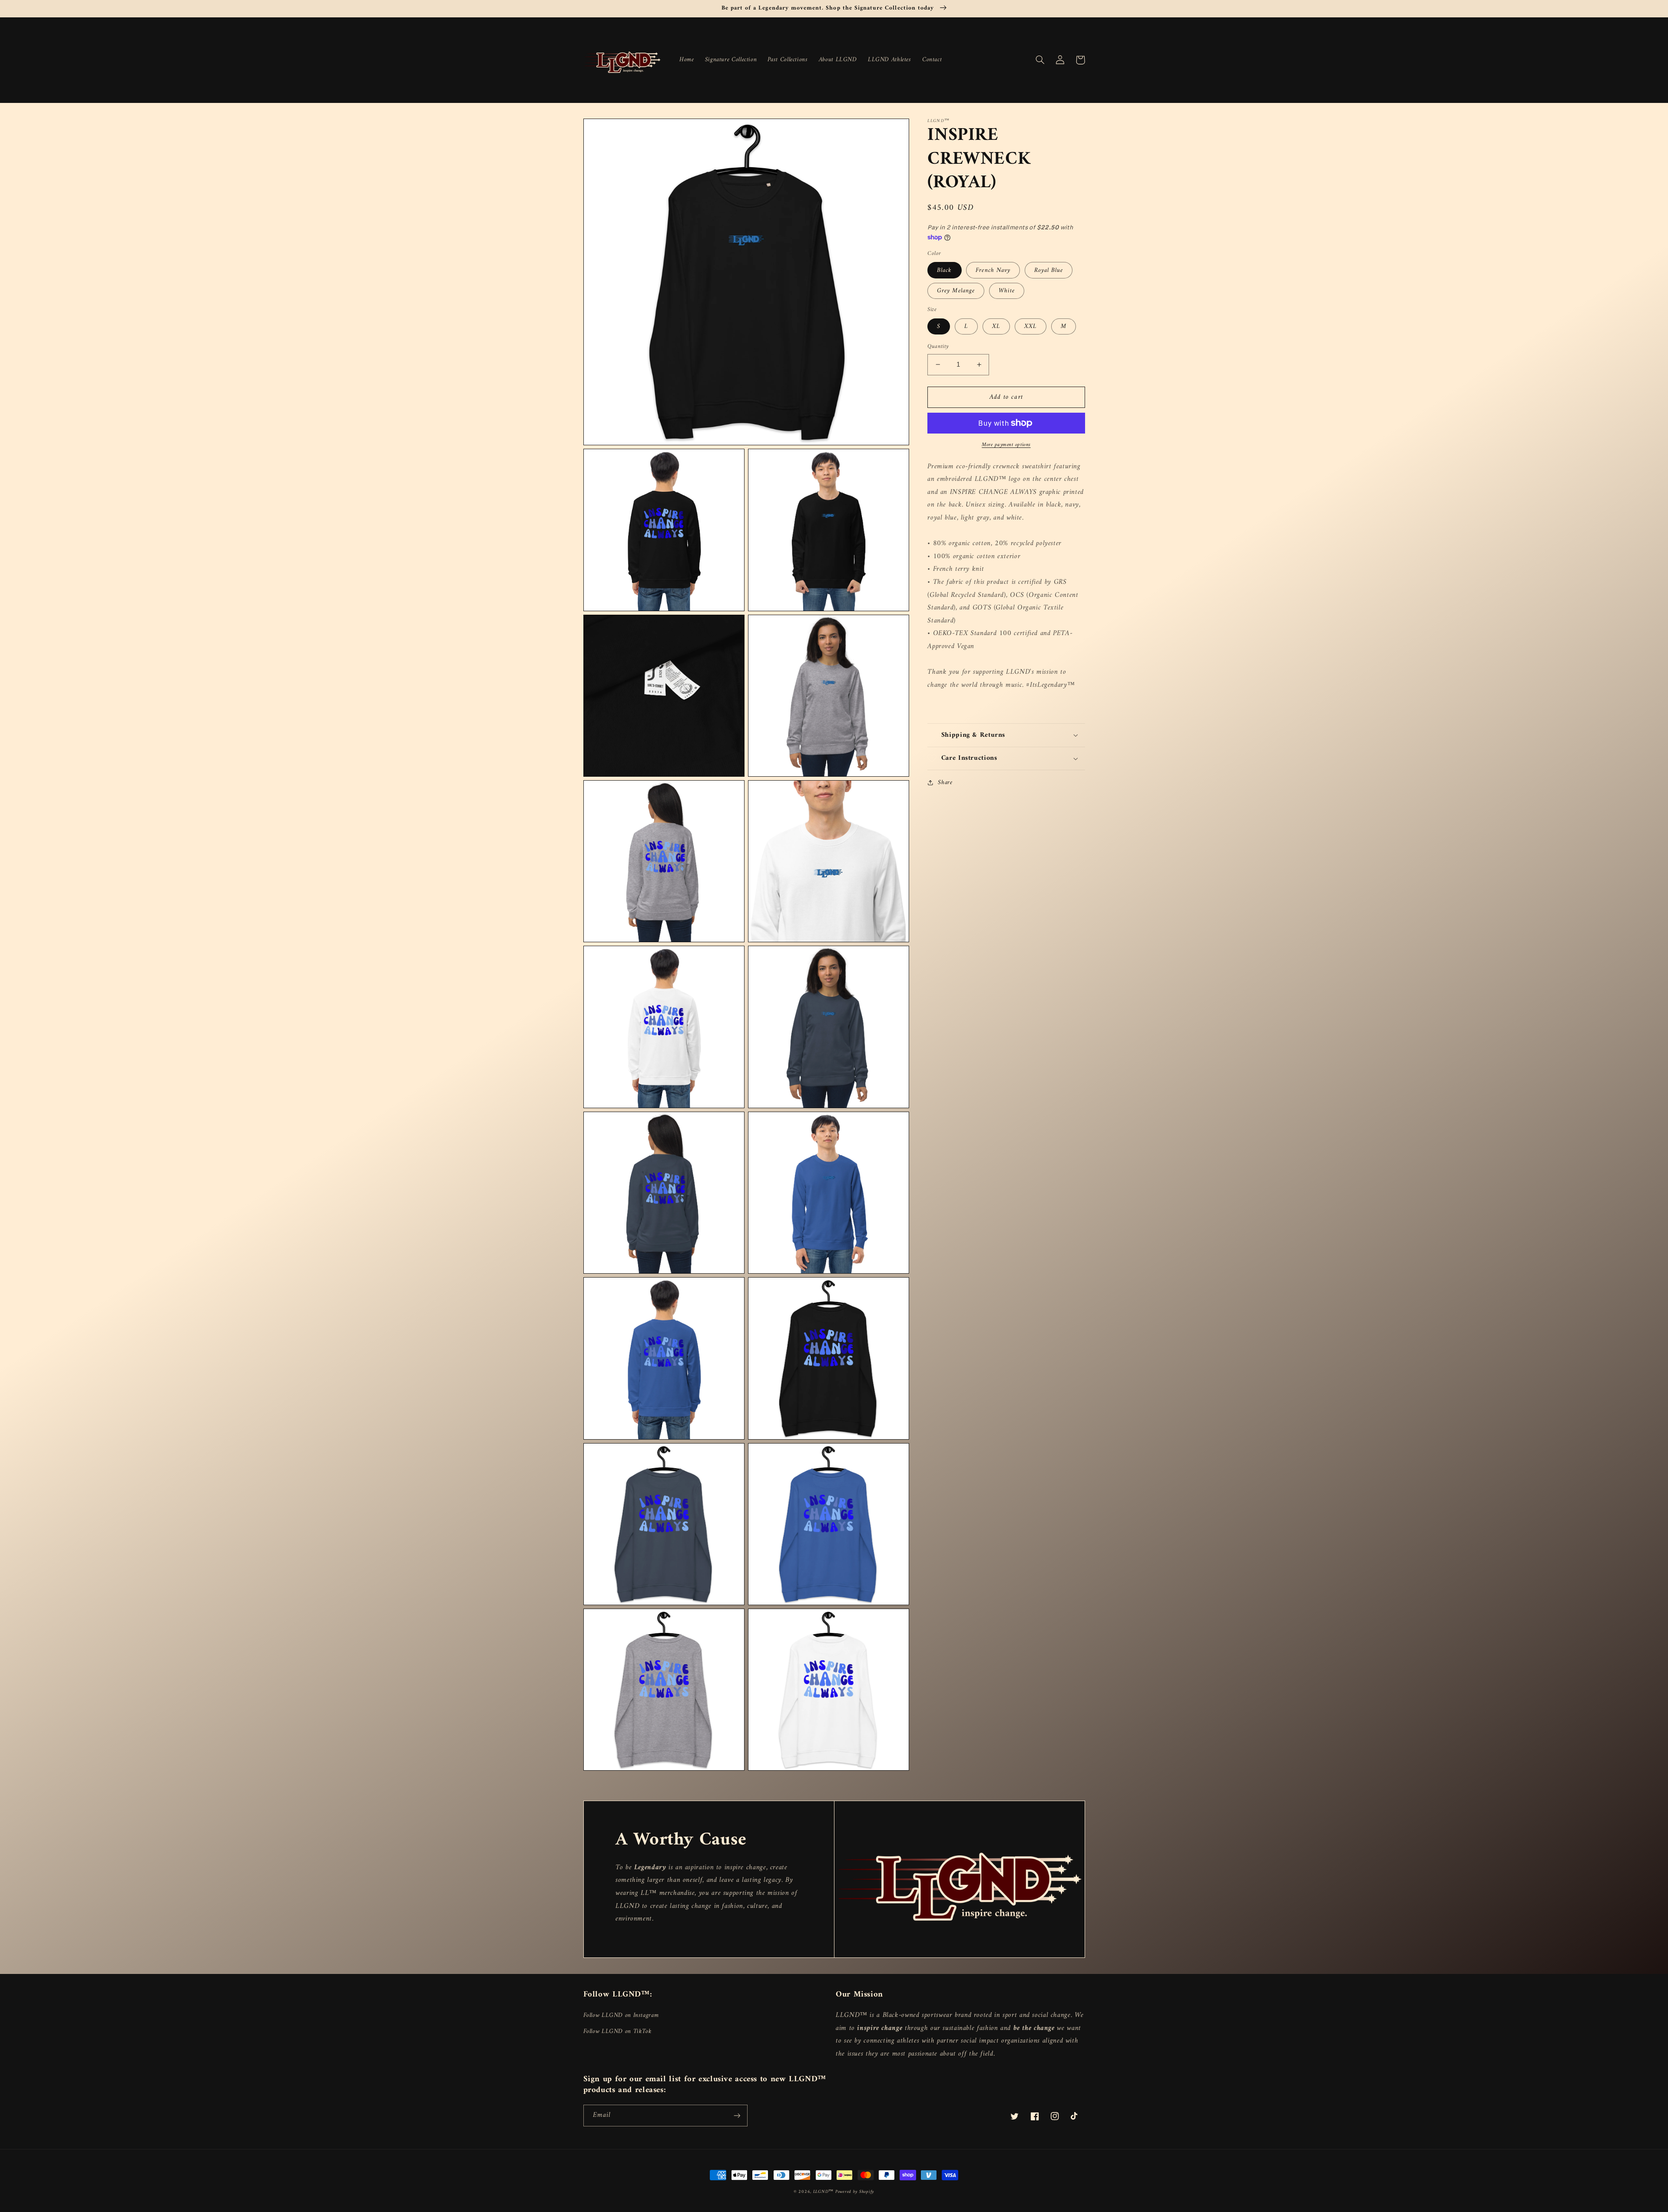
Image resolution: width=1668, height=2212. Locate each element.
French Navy (993, 270)
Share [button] (945, 783)
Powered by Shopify (855, 2192)
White (1007, 291)
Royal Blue (1049, 270)
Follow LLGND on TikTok (618, 2031)
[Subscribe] (737, 2115)
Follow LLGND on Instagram (621, 2015)
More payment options (1006, 445)
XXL (1031, 326)
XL (996, 326)
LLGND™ (824, 2192)
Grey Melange (956, 291)
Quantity (938, 347)
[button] (1040, 60)
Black (944, 270)
